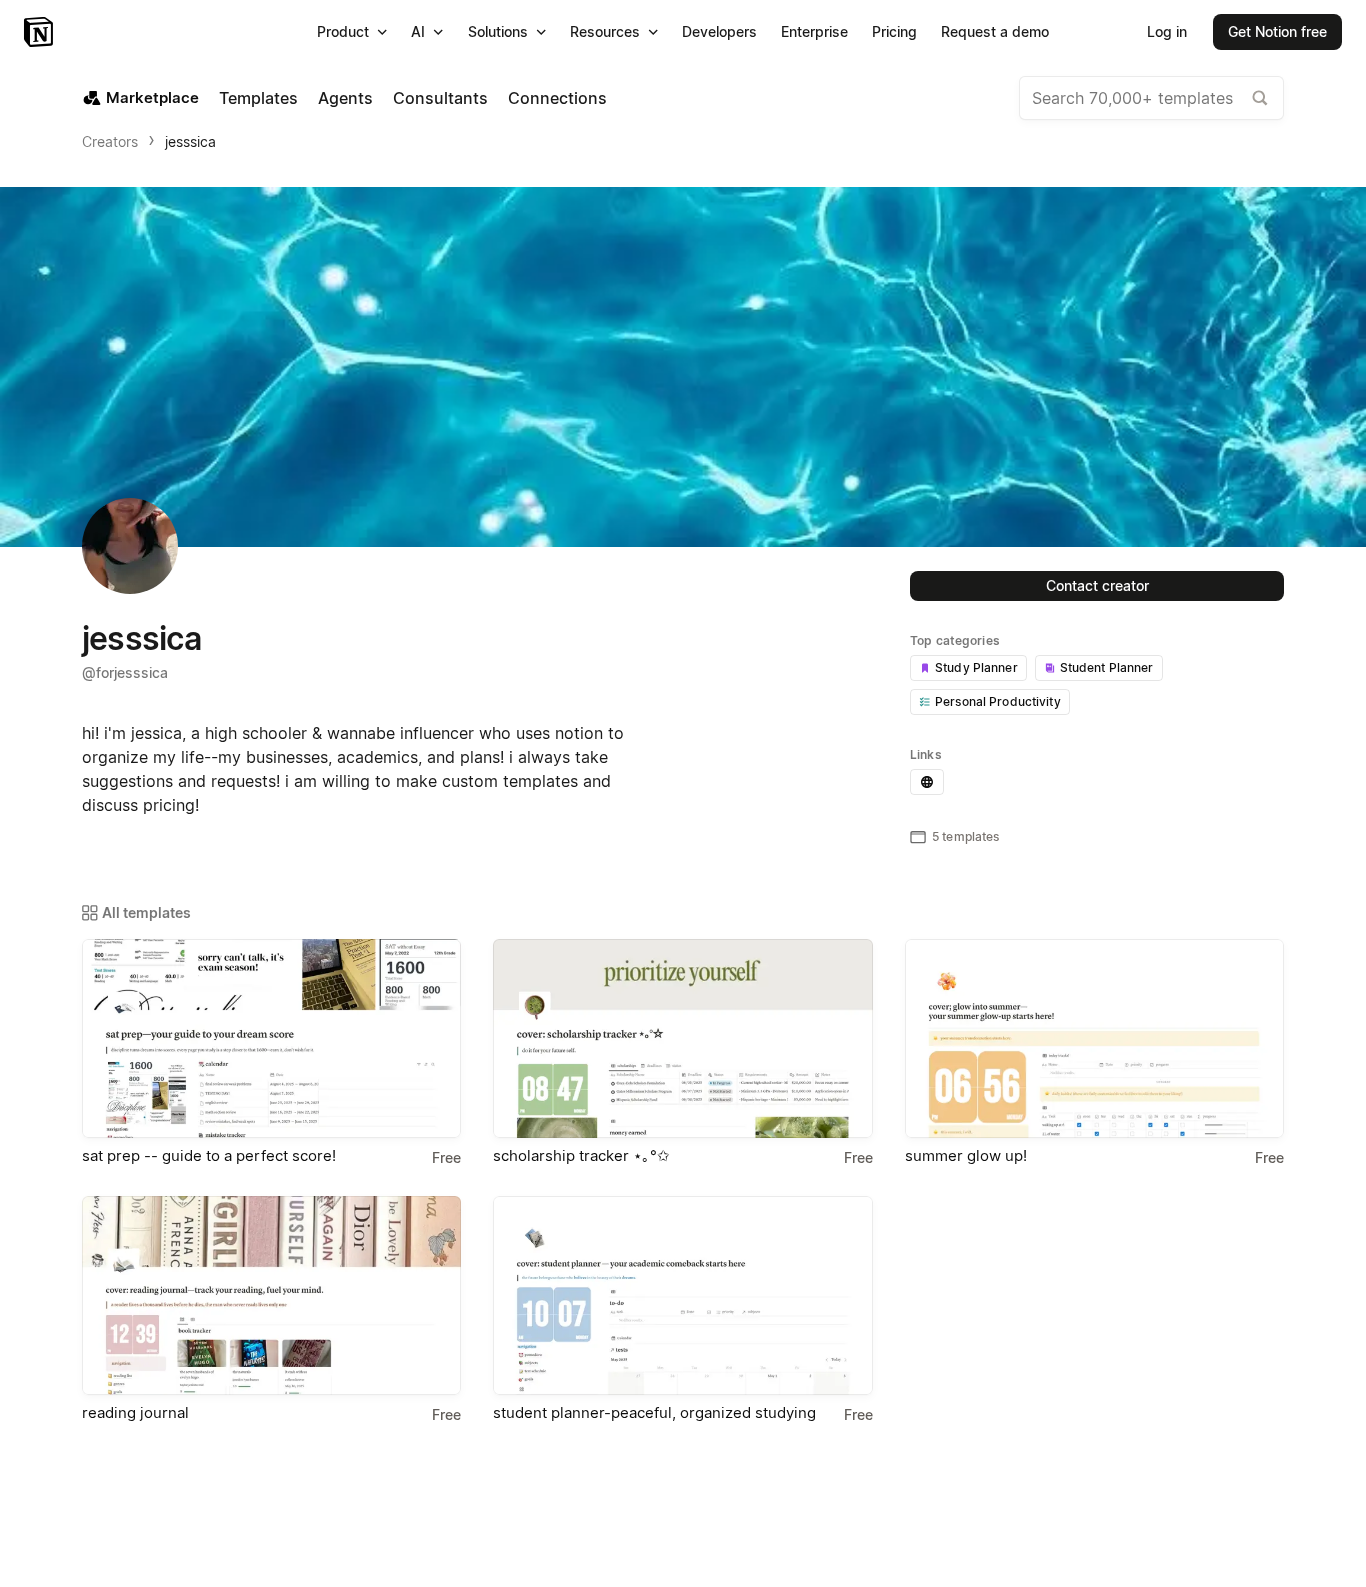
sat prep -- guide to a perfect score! (209, 1155)
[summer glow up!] (1094, 1038)
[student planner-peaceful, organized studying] (682, 1295)
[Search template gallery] (1260, 98)
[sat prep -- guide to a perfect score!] (271, 1038)
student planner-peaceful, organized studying (654, 1412)
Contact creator (1097, 585)
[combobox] (1151, 98)
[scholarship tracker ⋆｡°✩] (682, 1038)
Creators (110, 141)
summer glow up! (966, 1155)
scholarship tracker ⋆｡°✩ (581, 1155)
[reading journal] (271, 1295)
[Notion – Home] (40, 32)
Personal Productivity (998, 701)
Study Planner (976, 667)
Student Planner (1107, 667)
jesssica (190, 141)
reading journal (135, 1412)
